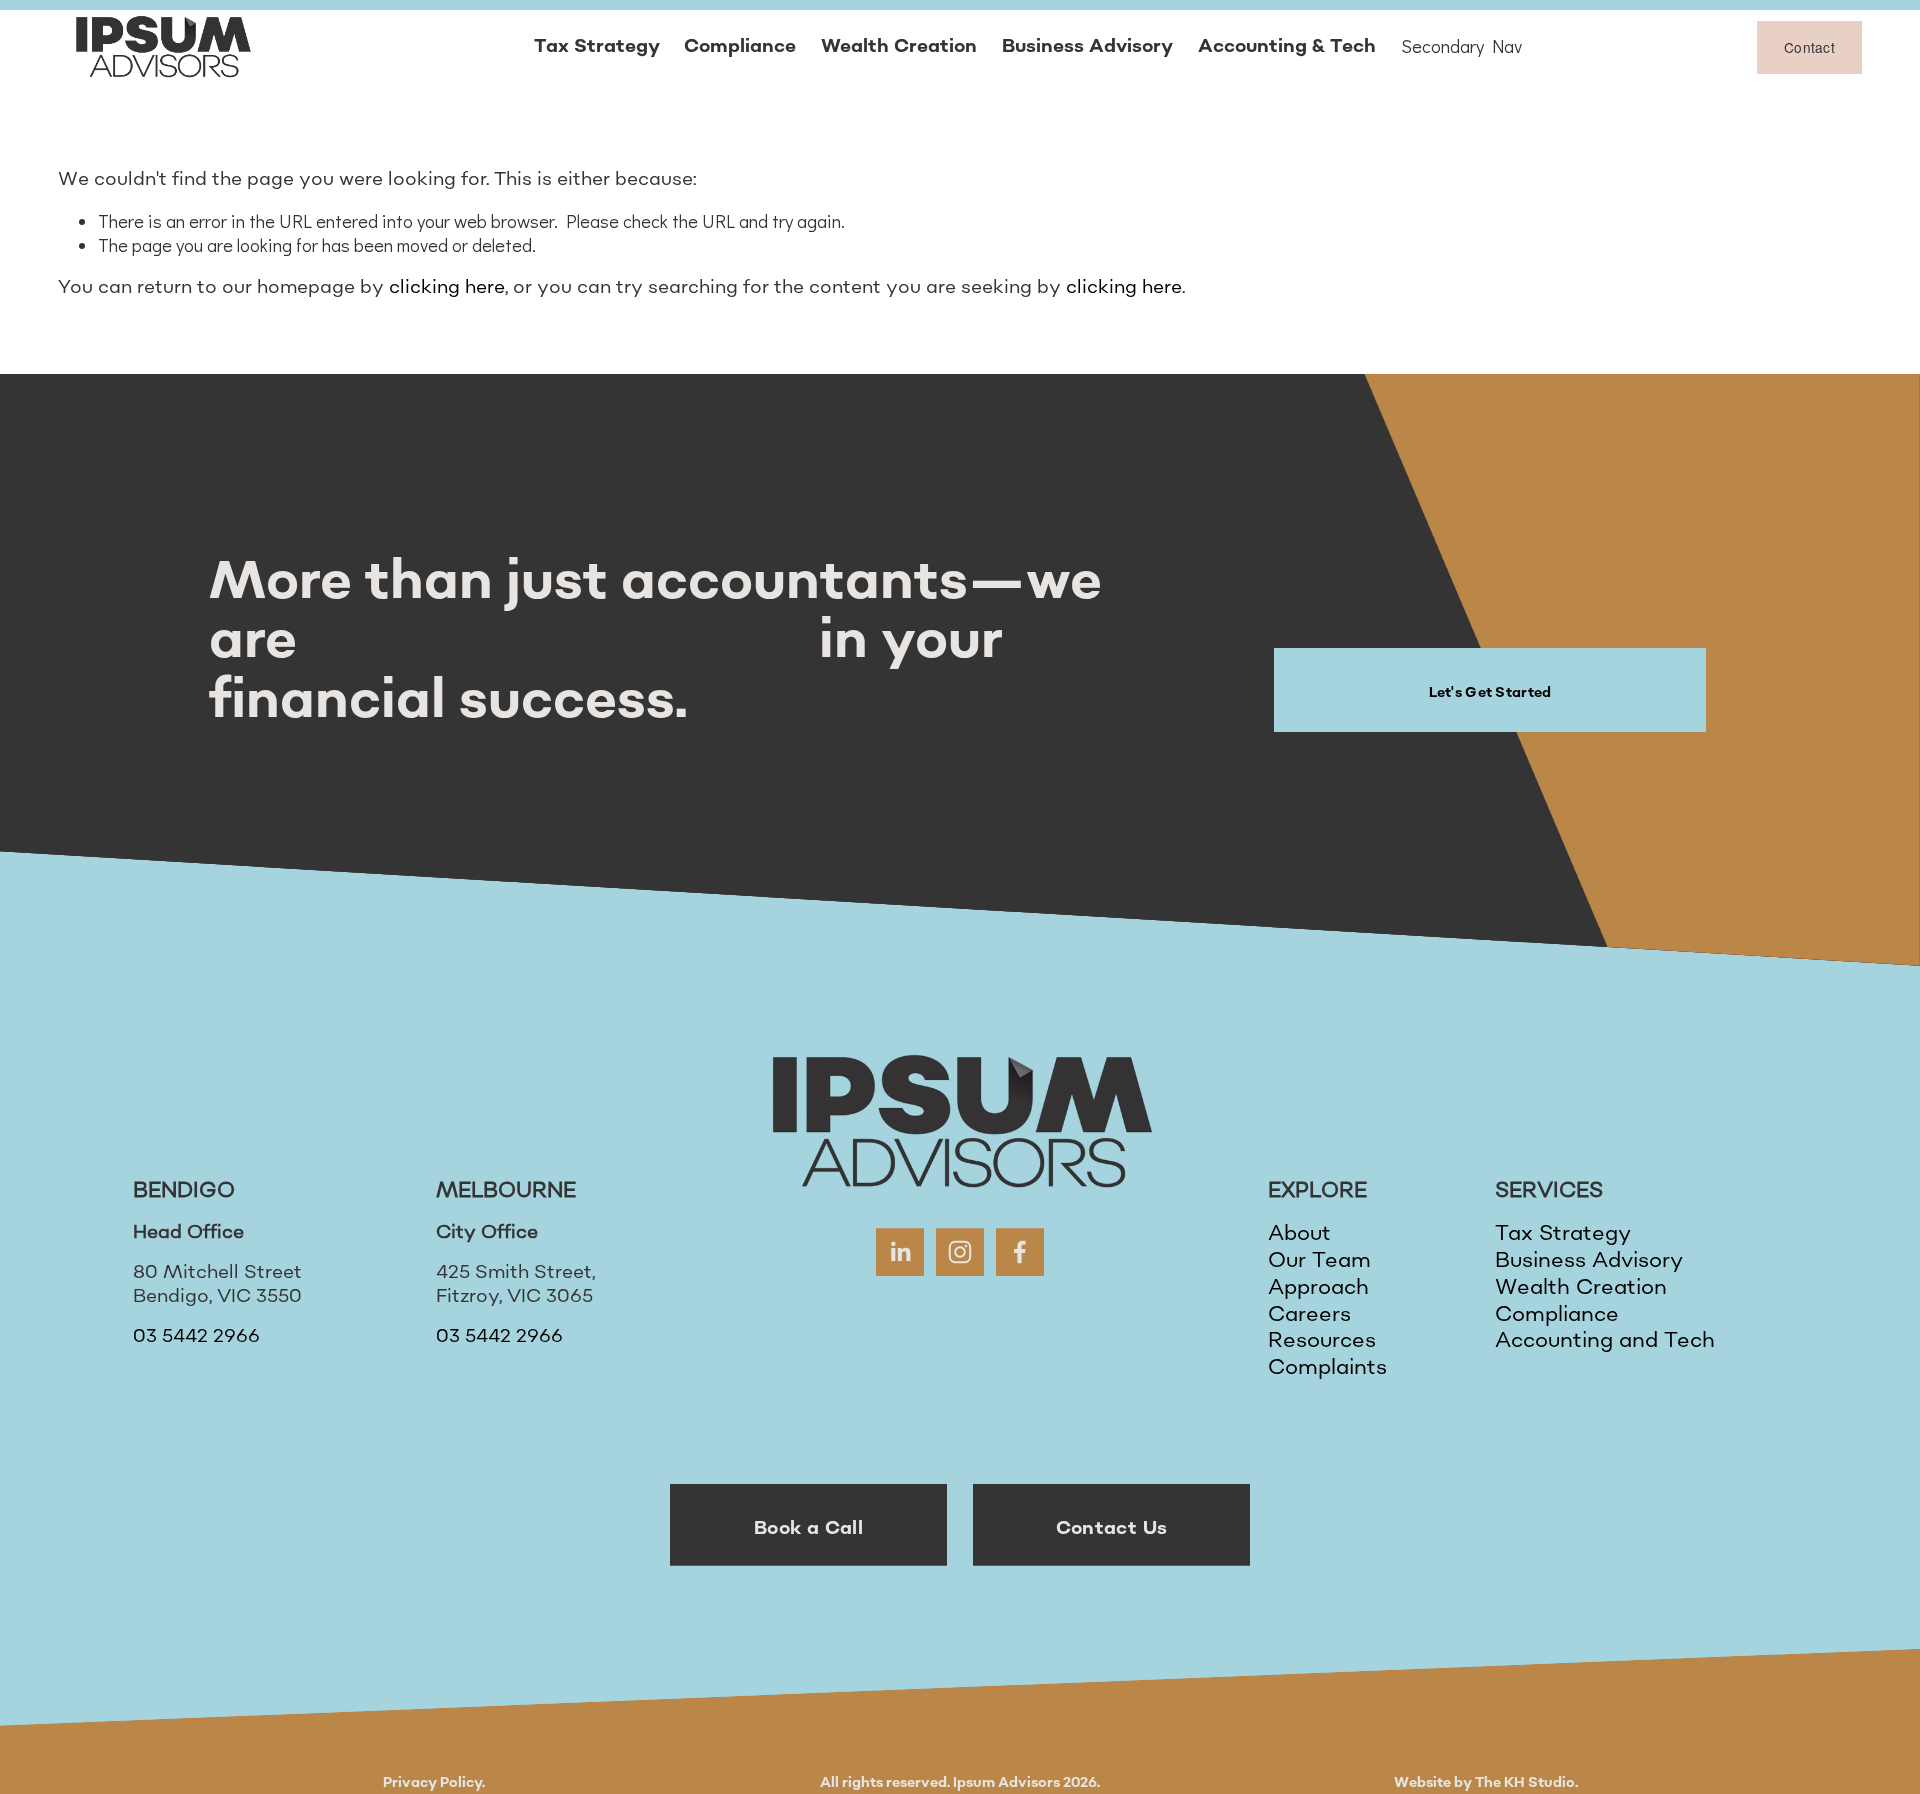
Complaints (1327, 1368)
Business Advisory (1087, 46)
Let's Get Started (1489, 692)
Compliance (740, 46)
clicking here (447, 287)
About (1299, 1234)
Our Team (1319, 1261)
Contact (1809, 47)
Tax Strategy (597, 46)
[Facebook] (1020, 1252)
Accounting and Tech (1605, 1341)
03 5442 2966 (196, 1337)
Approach (1318, 1288)
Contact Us (1111, 1528)
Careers (1309, 1315)
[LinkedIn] (900, 1252)
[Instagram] (960, 1252)
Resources (1322, 1341)
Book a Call (808, 1528)
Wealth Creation (899, 46)
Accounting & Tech (1287, 46)
